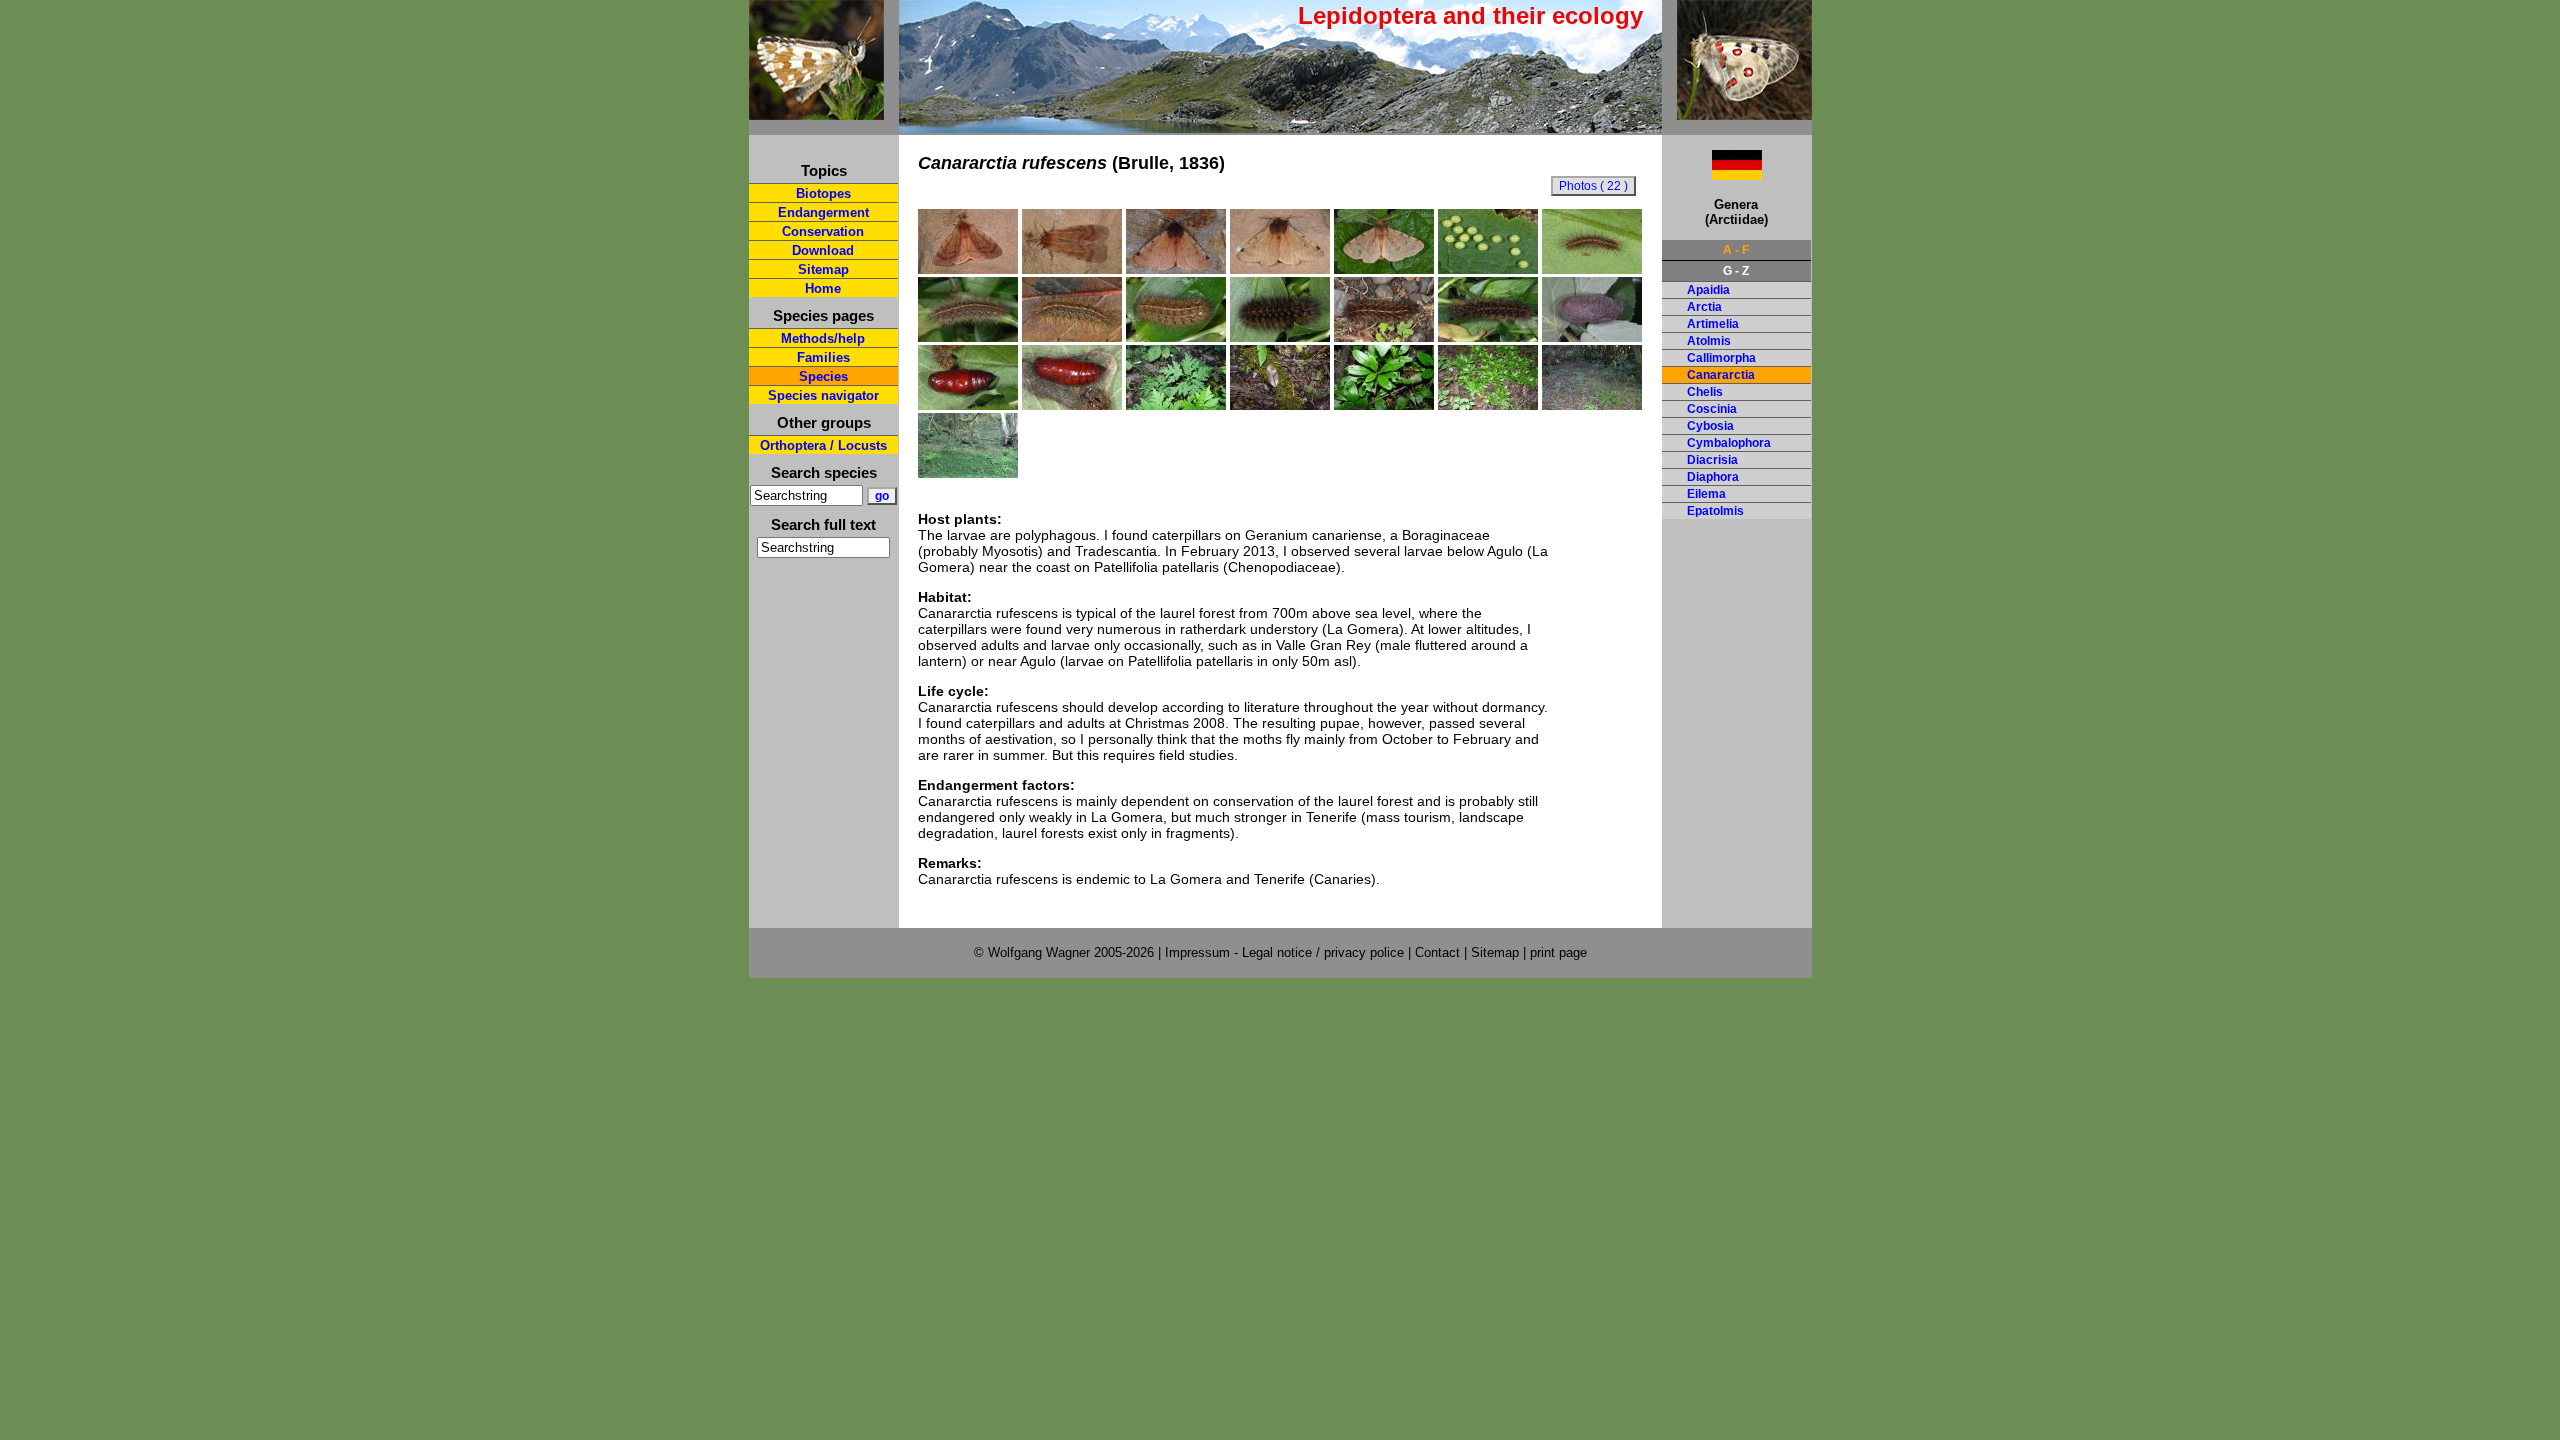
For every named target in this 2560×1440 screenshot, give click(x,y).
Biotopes (823, 193)
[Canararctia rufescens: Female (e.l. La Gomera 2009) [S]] (968, 269)
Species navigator (823, 395)
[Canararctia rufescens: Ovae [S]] (1488, 269)
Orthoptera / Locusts (823, 445)
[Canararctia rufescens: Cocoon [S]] (1592, 337)
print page (1558, 952)
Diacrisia (1712, 460)
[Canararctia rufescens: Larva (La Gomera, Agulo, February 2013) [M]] (1384, 337)
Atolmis (1709, 341)
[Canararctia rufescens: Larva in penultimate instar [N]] (1176, 337)
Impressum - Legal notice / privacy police (1286, 952)
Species (823, 376)
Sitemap (823, 269)
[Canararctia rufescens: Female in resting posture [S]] (1072, 269)
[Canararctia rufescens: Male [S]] (1280, 269)
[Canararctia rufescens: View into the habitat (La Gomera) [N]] (1592, 405)
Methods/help (823, 338)
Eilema (1706, 494)
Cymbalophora (1729, 443)
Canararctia (1721, 375)
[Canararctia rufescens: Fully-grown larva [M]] (1488, 337)
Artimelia (1713, 324)
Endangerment (823, 212)
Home (823, 288)
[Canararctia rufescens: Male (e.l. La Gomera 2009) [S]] (1176, 269)
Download (823, 250)
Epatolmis (1715, 511)
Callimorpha (1721, 358)
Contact (1437, 952)
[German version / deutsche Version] (1712, 174)
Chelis (1705, 392)
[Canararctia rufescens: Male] (1384, 269)
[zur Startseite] (816, 111)
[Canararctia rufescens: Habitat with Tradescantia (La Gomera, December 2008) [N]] (968, 473)
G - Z (1736, 271)
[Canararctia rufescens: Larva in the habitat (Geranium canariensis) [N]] (1176, 405)
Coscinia (1712, 409)
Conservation (823, 231)
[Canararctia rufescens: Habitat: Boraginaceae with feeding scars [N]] (1384, 405)
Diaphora (1713, 477)
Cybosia (1710, 426)
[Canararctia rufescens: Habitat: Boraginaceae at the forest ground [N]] (1488, 405)
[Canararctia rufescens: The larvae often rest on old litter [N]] (1280, 405)
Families (823, 357)
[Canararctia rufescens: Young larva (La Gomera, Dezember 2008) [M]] (1592, 269)
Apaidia (1708, 290)
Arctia (1704, 307)
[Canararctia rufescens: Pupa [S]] (968, 405)
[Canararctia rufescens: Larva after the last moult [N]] (1280, 337)
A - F (1736, 250)
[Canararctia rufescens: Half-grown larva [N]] (968, 337)
